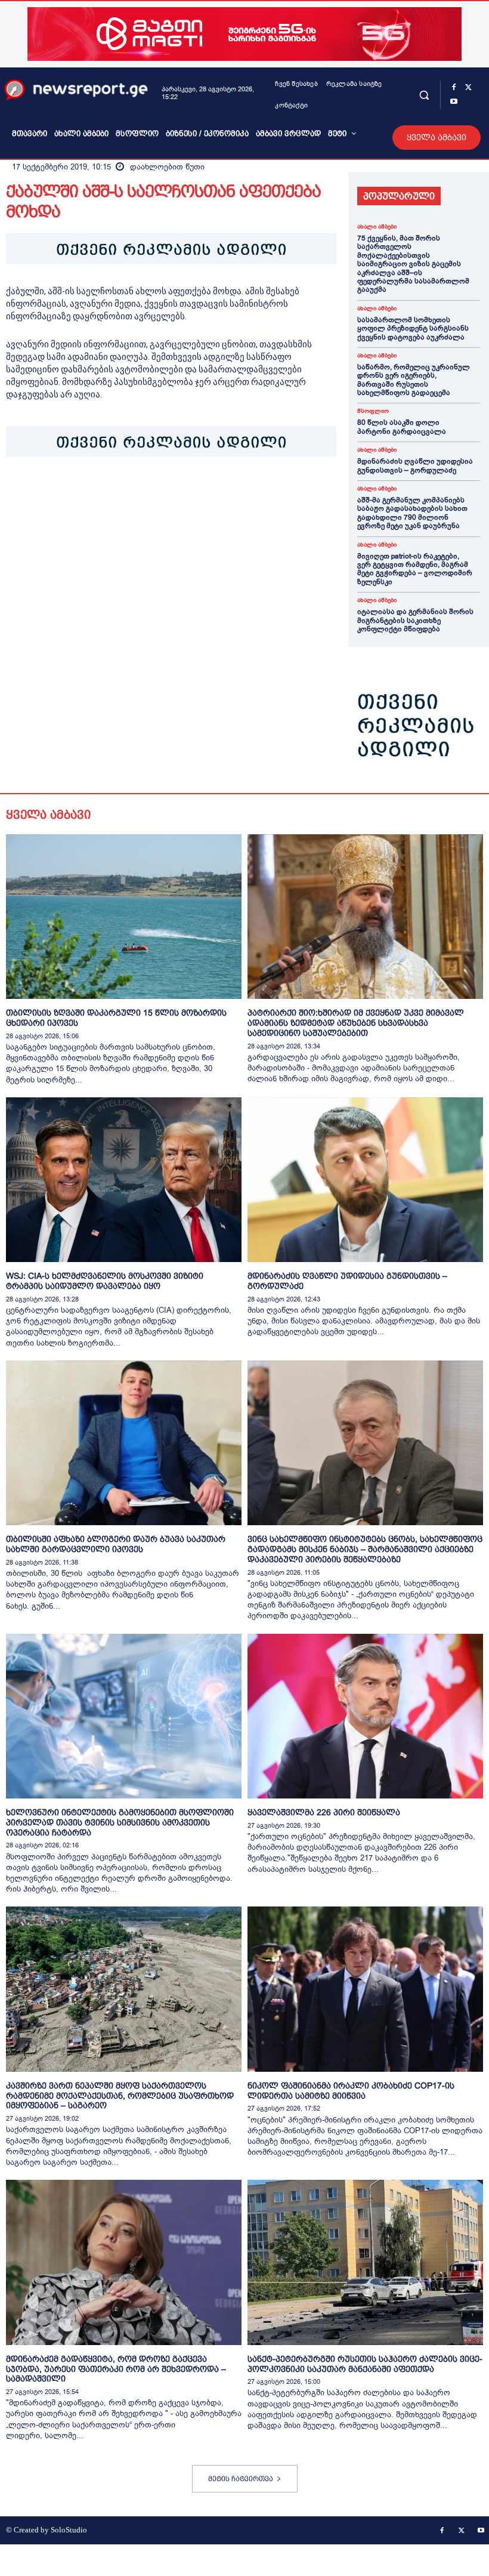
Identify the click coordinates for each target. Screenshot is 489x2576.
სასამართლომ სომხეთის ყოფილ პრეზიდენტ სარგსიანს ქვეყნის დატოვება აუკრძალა (413, 328)
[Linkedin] (100, 493)
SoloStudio (69, 2530)
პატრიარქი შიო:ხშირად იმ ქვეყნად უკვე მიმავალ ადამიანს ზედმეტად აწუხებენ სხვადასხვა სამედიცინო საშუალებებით (356, 1023)
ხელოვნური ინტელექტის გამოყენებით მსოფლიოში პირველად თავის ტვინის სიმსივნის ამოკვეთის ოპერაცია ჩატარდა (120, 1822)
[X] (468, 88)
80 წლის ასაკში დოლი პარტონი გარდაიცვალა (402, 427)
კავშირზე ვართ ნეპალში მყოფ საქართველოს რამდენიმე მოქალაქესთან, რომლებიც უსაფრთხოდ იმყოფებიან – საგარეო (120, 2096)
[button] (424, 95)
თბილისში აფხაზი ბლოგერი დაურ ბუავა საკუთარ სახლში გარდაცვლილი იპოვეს (116, 1544)
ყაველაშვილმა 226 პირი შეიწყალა (324, 1812)
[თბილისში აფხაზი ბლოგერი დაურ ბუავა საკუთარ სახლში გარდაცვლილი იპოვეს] (124, 1443)
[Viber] (155, 493)
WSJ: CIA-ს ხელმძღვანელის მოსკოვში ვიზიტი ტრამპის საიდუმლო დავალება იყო (105, 1281)
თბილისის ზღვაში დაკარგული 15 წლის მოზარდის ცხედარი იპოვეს (116, 1018)
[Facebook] (454, 88)
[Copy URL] (182, 493)
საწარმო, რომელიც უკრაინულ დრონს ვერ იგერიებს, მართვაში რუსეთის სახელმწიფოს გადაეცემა (414, 380)
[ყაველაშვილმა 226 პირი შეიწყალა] (365, 1716)
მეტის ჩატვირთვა (241, 2479)
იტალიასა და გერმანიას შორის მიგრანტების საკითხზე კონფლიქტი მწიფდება (415, 620)
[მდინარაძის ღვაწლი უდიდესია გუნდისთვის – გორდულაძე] (365, 1180)
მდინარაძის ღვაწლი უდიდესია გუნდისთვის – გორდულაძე (415, 465)
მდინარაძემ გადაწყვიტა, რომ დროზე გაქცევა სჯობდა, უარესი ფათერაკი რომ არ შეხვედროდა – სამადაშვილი (116, 2369)
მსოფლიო (373, 411)
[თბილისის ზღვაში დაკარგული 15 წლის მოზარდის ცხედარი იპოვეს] (124, 917)
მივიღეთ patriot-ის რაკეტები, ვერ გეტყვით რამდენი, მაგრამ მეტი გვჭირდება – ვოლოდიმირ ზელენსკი (415, 569)
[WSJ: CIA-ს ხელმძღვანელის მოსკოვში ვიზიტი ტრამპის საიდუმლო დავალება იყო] (124, 1180)
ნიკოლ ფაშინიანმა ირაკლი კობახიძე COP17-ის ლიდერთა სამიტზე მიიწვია (351, 2091)
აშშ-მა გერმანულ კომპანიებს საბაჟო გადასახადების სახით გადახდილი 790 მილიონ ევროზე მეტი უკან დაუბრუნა (412, 513)
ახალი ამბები (377, 227)
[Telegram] (128, 493)
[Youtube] (454, 102)
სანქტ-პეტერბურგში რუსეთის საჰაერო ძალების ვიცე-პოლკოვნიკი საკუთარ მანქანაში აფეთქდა (365, 2364)
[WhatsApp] (73, 493)
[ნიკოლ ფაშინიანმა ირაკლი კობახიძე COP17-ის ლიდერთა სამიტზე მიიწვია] (365, 1989)
